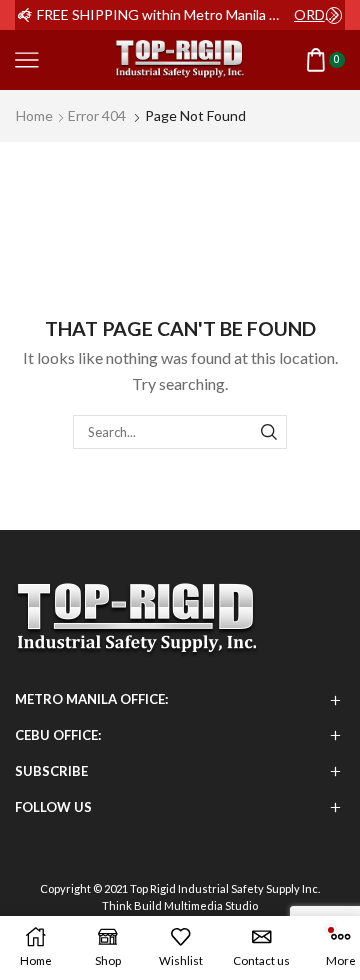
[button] (25, 15)
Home (34, 115)
